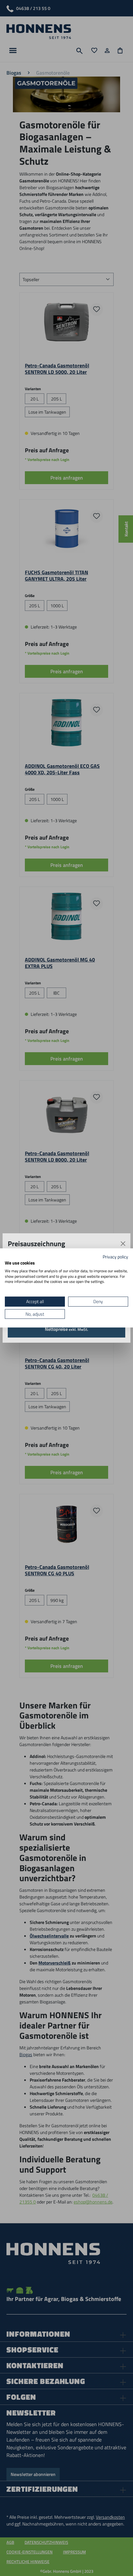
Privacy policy (115, 1257)
